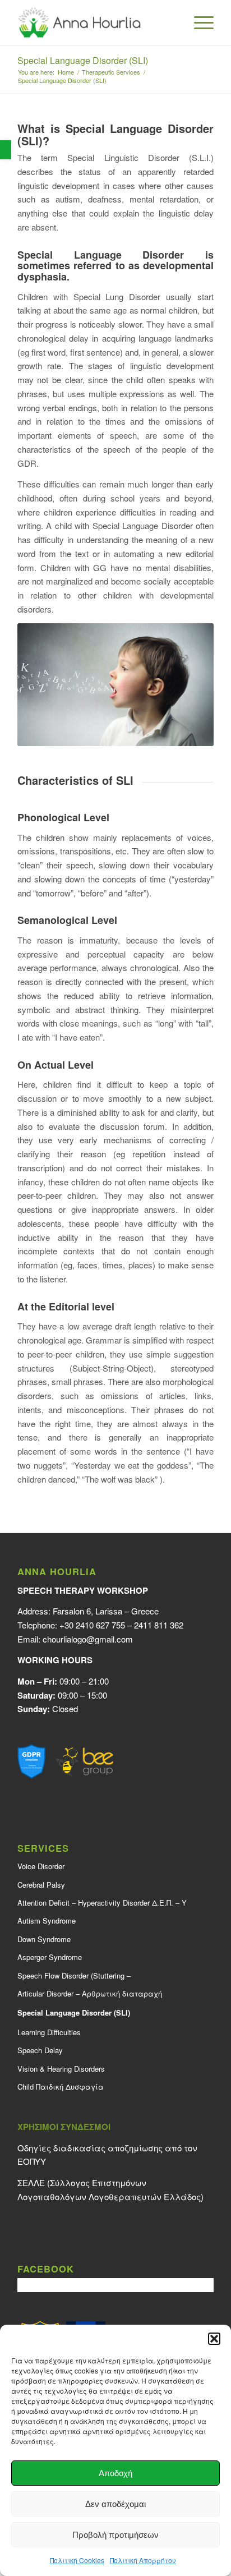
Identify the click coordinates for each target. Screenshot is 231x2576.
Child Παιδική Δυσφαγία (61, 2087)
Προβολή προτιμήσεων (115, 2535)
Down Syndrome (44, 1939)
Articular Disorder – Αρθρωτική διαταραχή (90, 1993)
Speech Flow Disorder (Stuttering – (74, 1975)
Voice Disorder (41, 1866)
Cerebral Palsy (41, 1885)
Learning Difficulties (49, 2032)
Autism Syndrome (47, 1921)
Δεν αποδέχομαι (115, 2504)
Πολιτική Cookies (77, 2560)
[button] (6, 150)
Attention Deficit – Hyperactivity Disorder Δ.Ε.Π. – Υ (102, 1903)
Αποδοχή (115, 2473)
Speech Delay (40, 2050)
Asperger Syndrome (50, 1957)
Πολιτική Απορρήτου (143, 2560)
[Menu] (198, 22)
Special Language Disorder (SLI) (83, 60)
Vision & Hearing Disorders (61, 2069)
